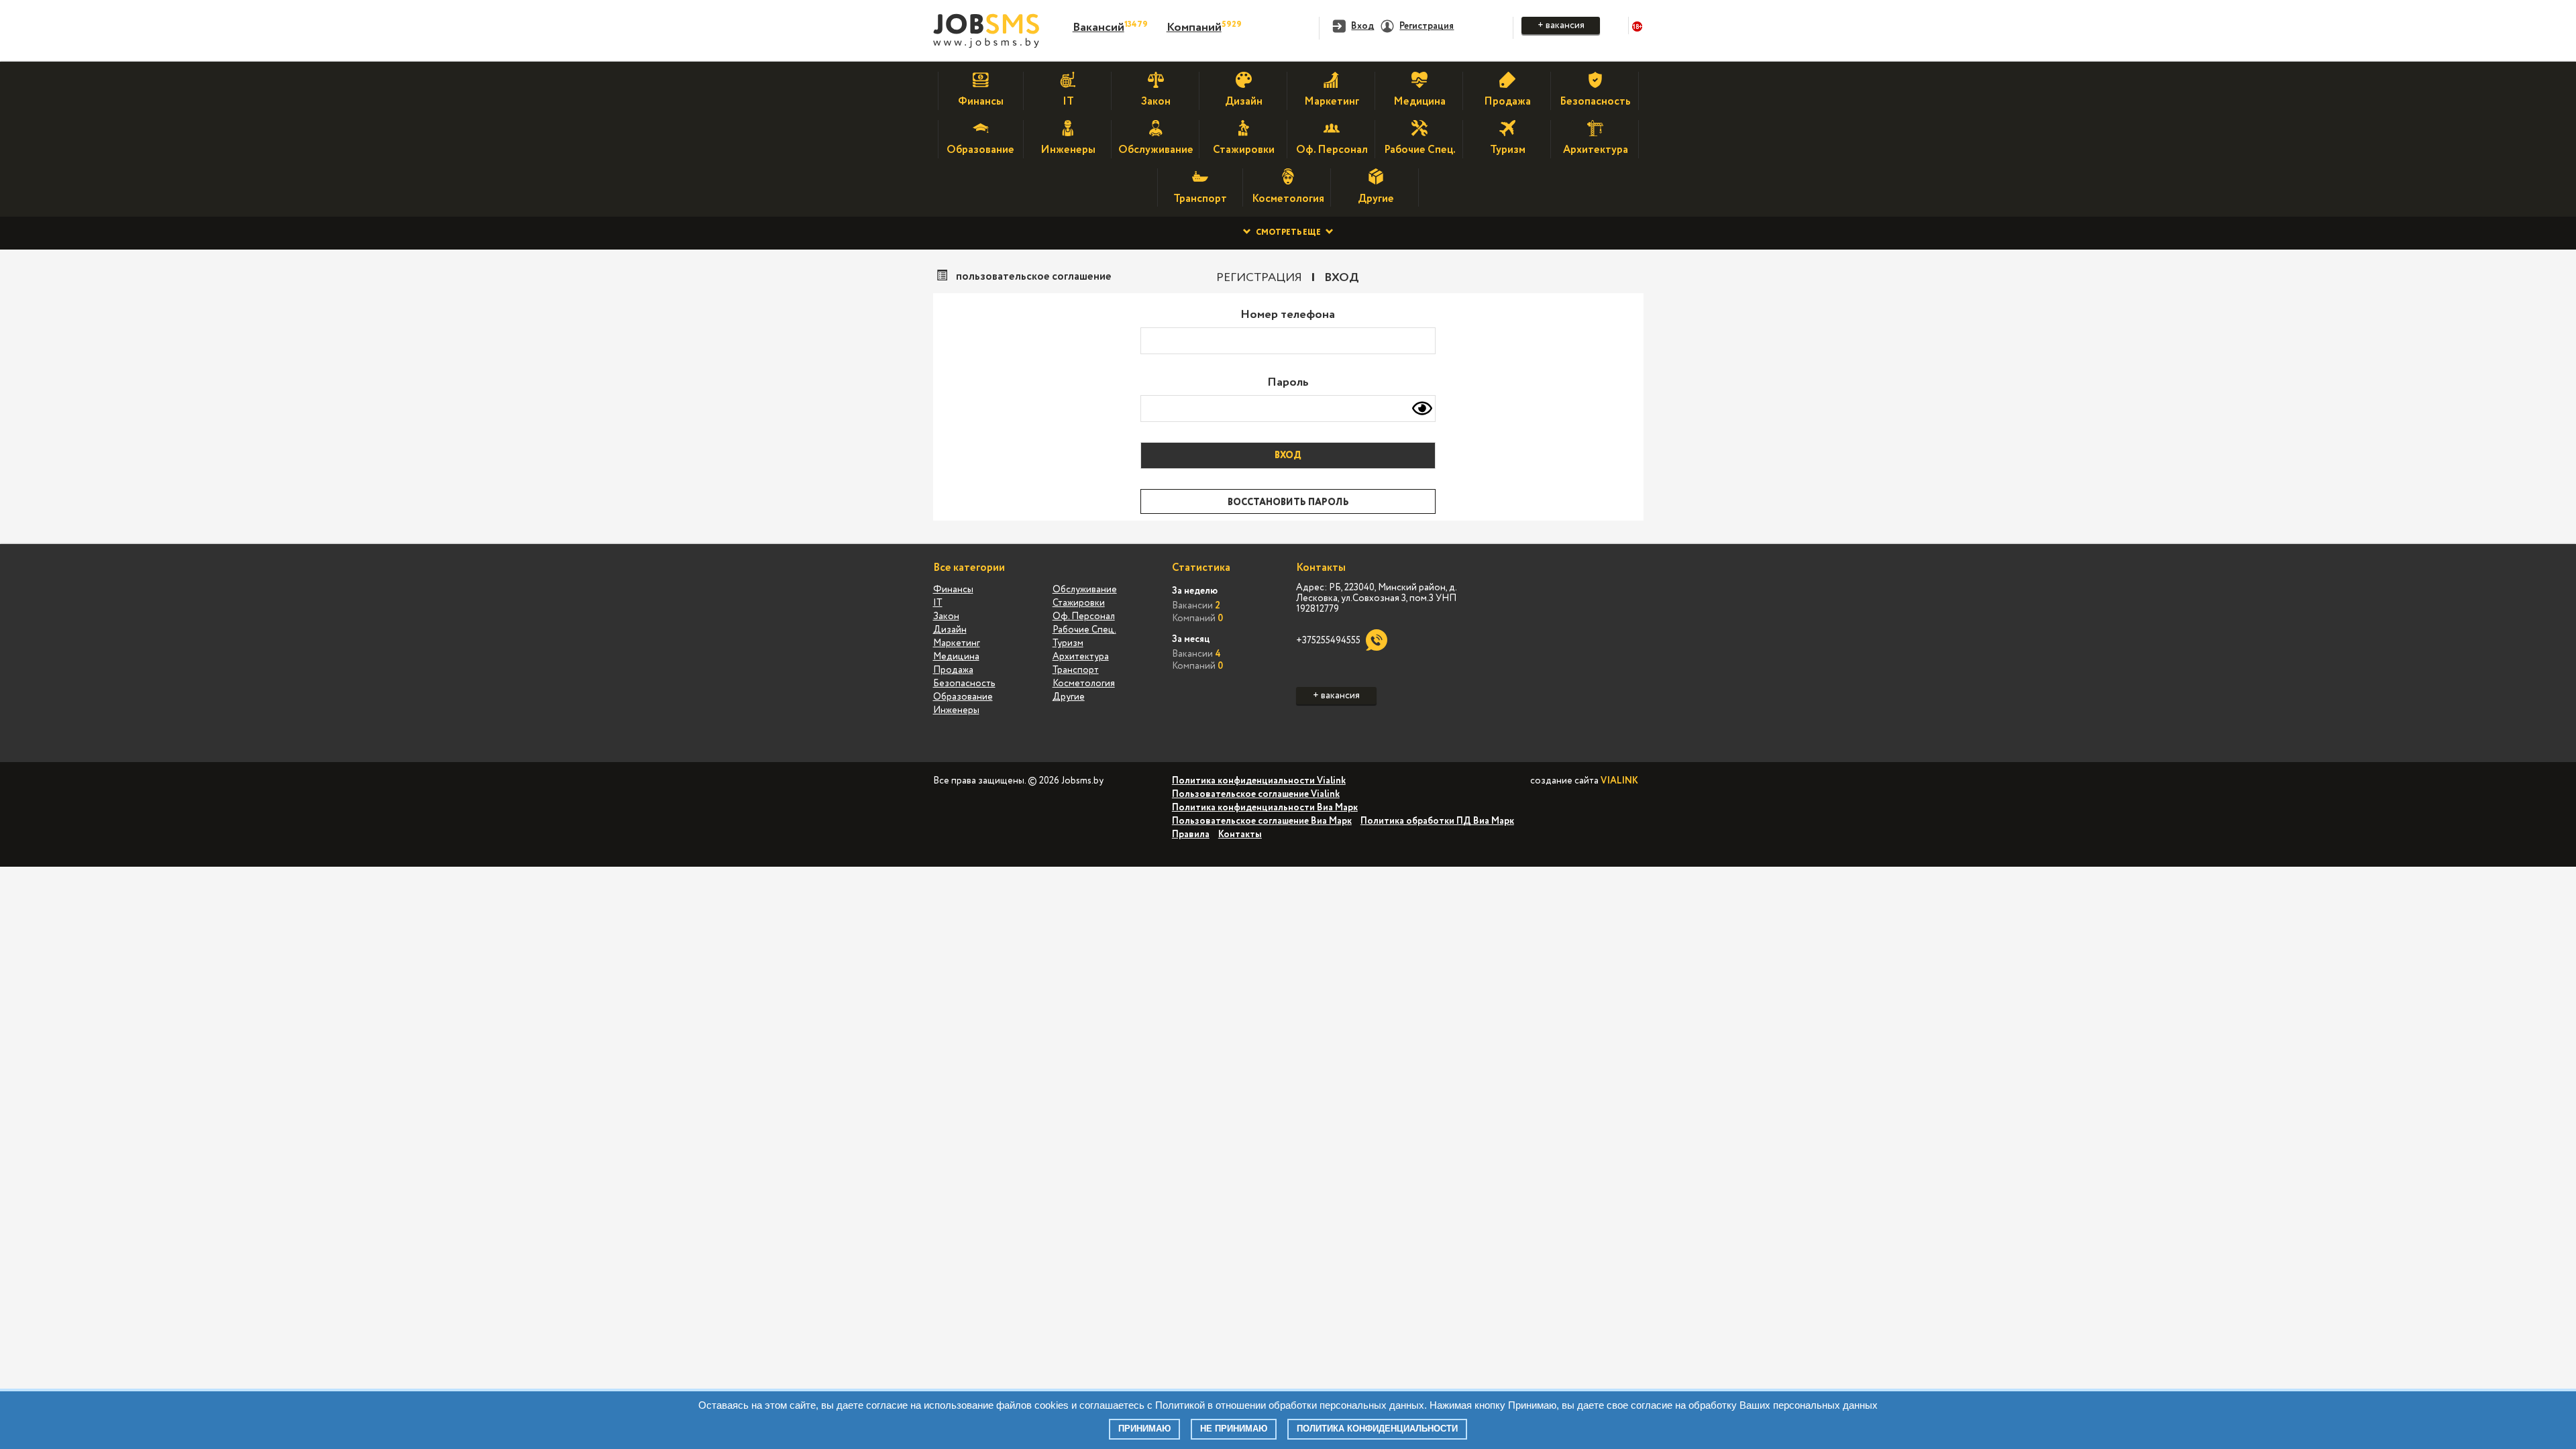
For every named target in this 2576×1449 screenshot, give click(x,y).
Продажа (953, 670)
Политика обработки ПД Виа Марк (1437, 821)
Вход (1342, 278)
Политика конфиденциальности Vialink (1259, 781)
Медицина (956, 657)
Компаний (1194, 28)
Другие (1069, 697)
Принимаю (1144, 1429)
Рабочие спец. (1084, 630)
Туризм (1068, 643)
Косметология (1084, 684)
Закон (946, 616)
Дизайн (950, 630)
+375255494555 (1328, 641)
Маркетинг (957, 643)
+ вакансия (1561, 25)
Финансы (953, 590)
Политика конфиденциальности (1377, 1429)
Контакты (1240, 835)
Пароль (1288, 382)
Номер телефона (1288, 315)
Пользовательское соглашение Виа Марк (1262, 821)
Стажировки (1079, 603)
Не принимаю (1234, 1429)
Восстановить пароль (1288, 502)
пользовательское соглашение (1034, 277)
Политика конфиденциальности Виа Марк (1265, 808)
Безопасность (964, 684)
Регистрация (1259, 278)
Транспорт (1076, 670)
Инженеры (956, 710)
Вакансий (1098, 28)
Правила (1191, 835)
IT (938, 603)
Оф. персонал (1084, 616)
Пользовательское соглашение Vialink (1256, 794)
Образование (963, 697)
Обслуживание (1085, 590)
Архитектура (1081, 657)
